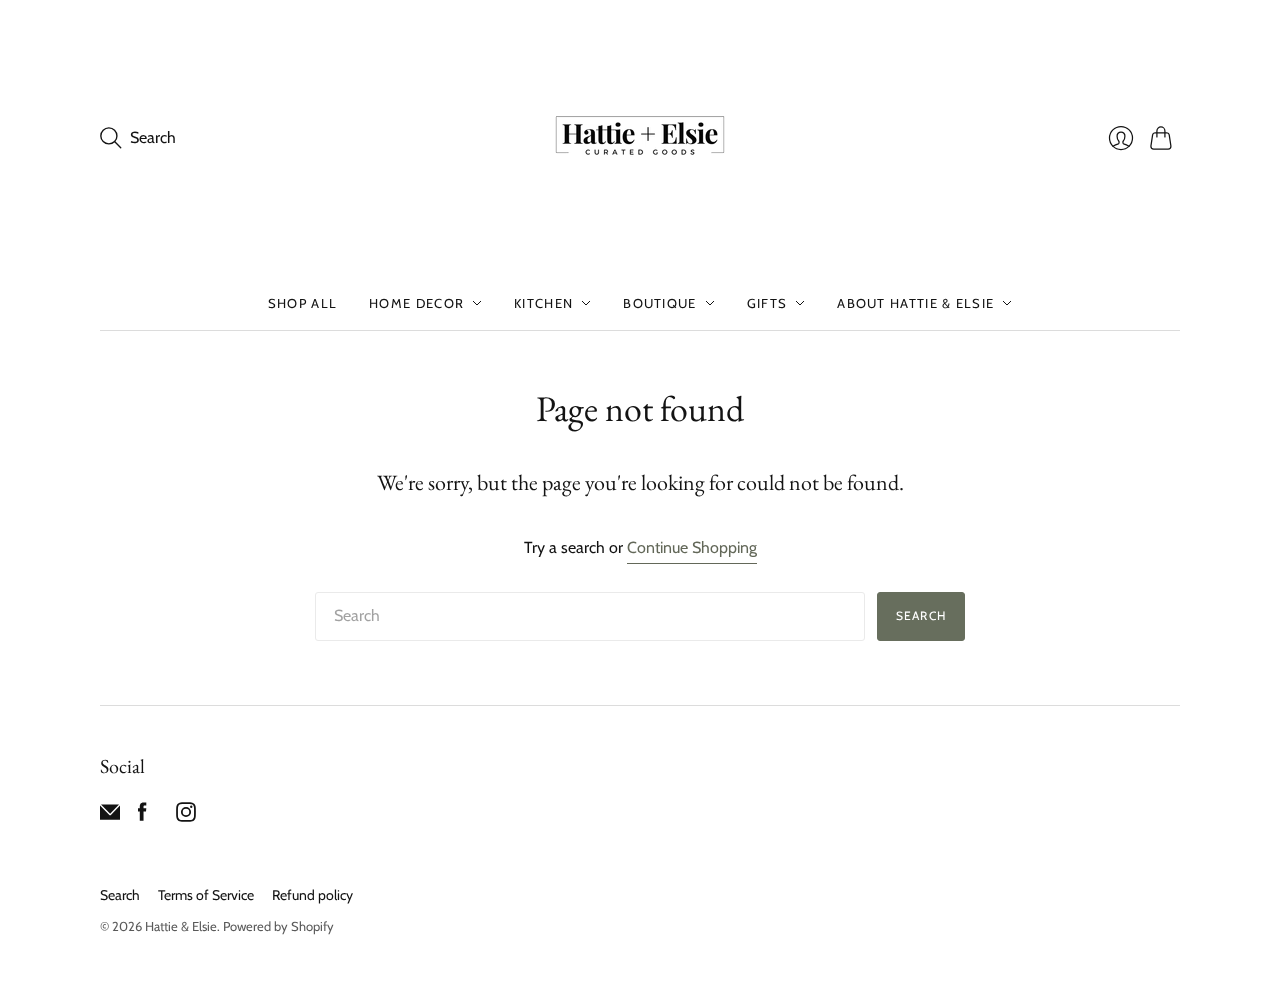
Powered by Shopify (278, 926)
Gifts (767, 303)
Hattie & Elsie (181, 926)
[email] (110, 816)
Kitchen (543, 303)
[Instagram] (186, 816)
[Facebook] (142, 816)
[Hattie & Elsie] (640, 138)
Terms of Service (206, 895)
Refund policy (312, 895)
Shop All (302, 303)
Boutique (659, 303)
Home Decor (416, 303)
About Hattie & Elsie (915, 303)
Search (921, 615)
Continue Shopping (692, 547)
